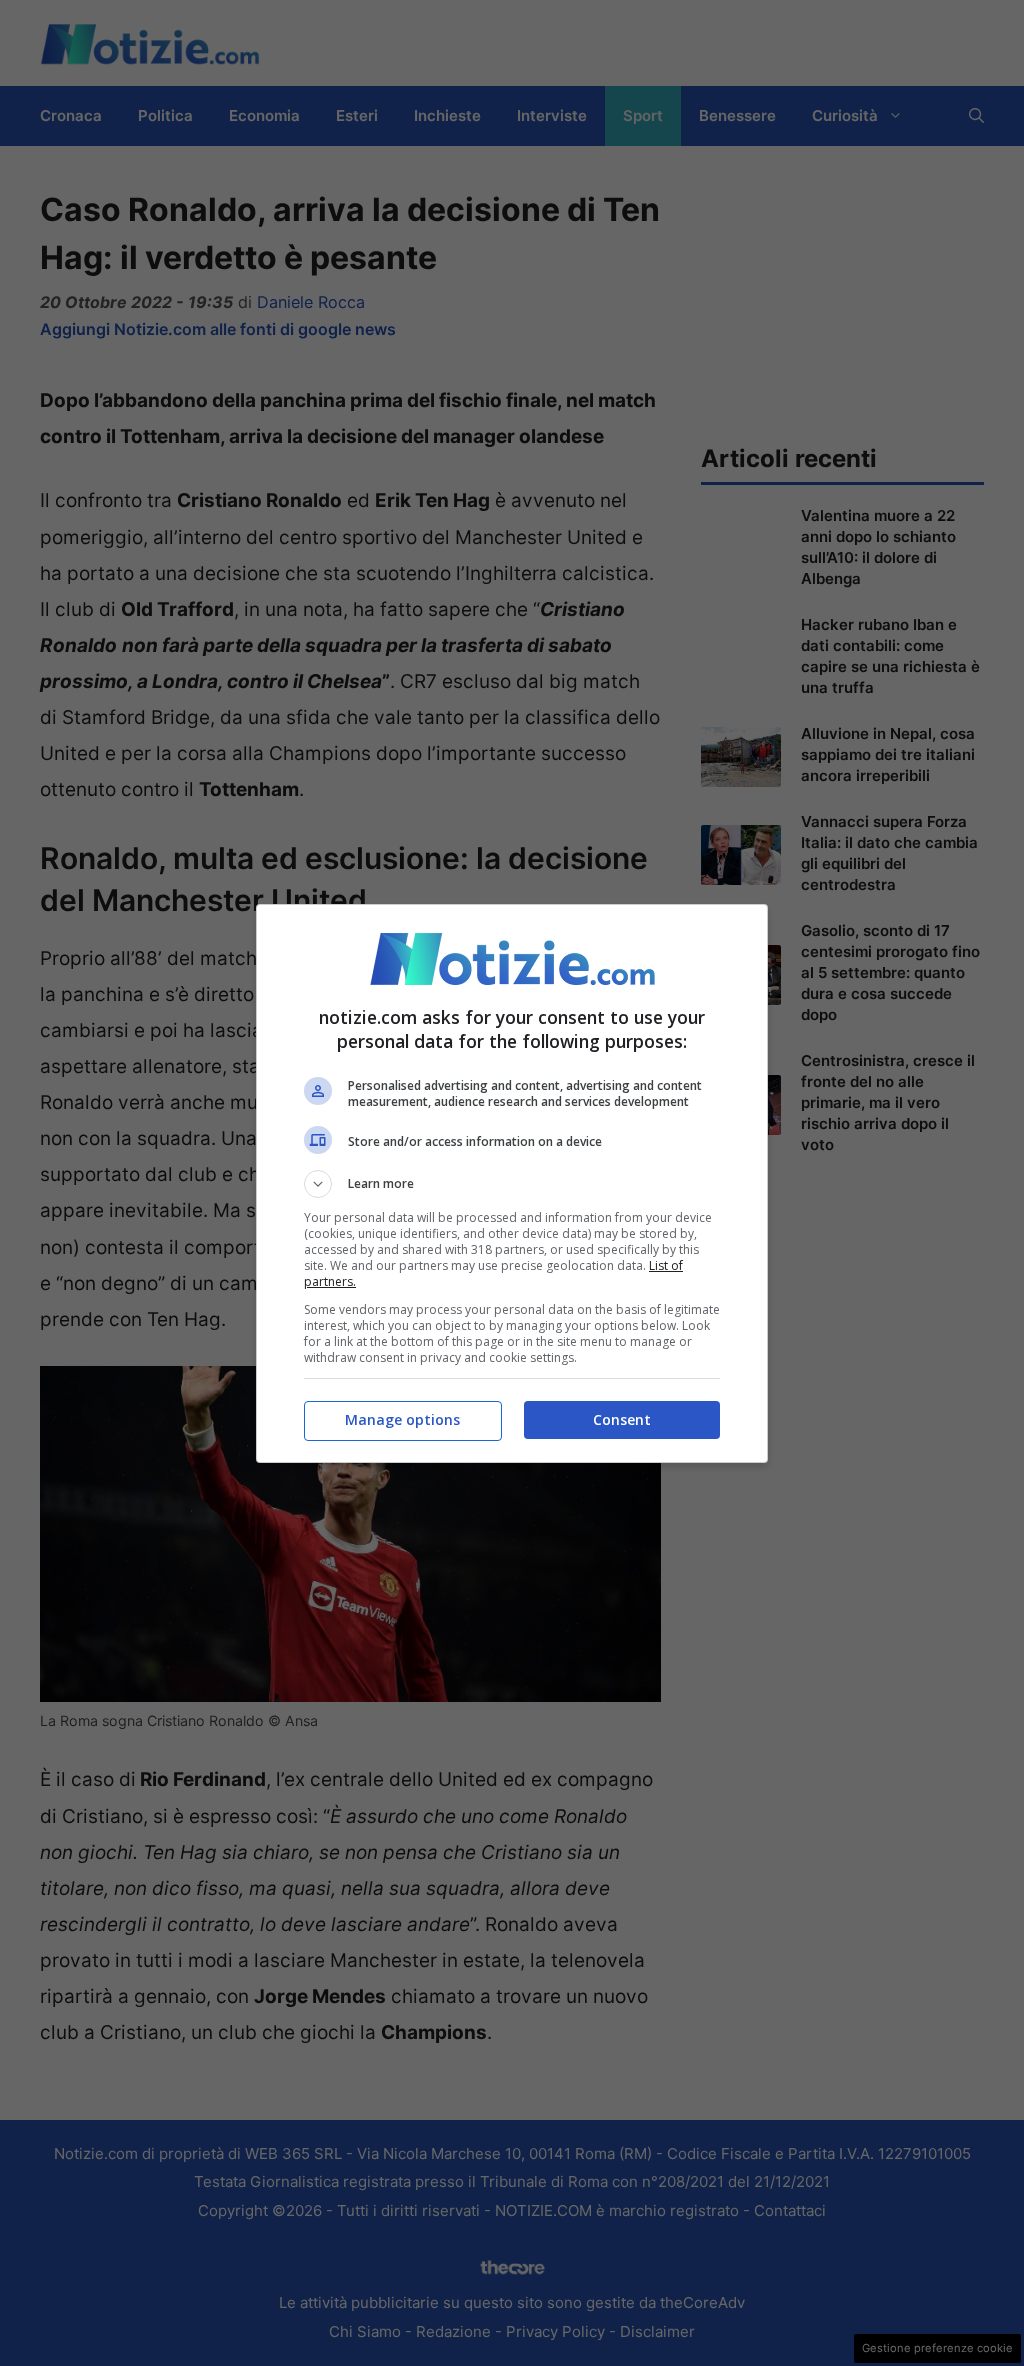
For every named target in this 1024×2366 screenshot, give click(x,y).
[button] (512, 1184)
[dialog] (512, 1183)
